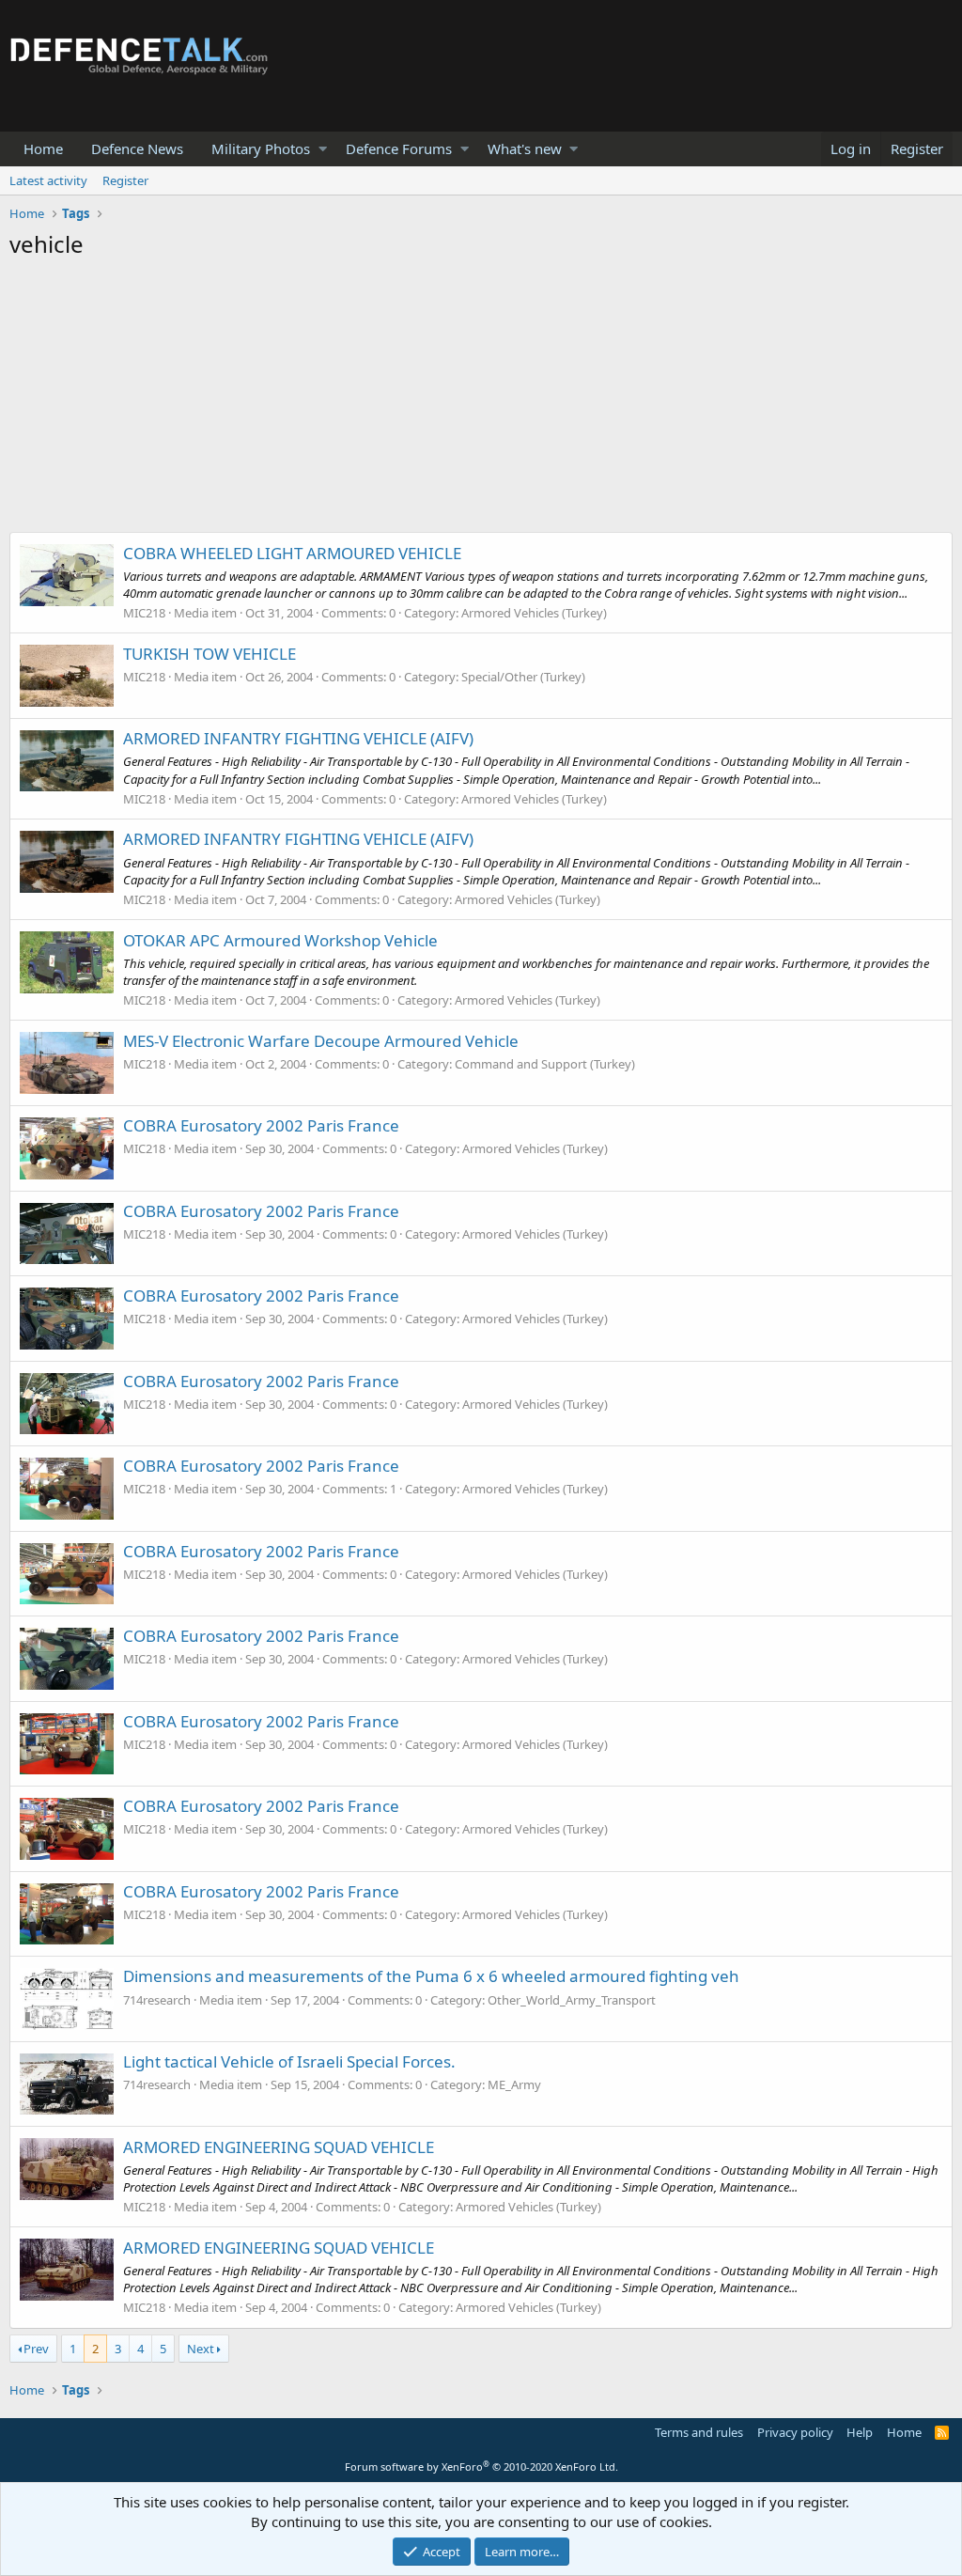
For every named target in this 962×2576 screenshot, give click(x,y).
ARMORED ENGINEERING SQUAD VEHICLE (279, 2147)
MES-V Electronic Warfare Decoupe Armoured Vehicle (321, 1041)
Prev (36, 2349)
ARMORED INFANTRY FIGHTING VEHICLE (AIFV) (298, 738)
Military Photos (261, 148)
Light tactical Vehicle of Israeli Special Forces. (289, 2061)
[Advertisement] (481, 400)
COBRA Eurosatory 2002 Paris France (261, 1125)
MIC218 (144, 613)
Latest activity (48, 180)
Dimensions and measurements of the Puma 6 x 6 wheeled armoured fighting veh (431, 1976)
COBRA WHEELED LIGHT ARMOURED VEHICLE (292, 553)
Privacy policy (795, 2432)
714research (157, 2000)
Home (43, 148)
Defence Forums (399, 148)
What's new (525, 148)
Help (860, 2432)
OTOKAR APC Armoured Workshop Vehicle (280, 940)
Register (125, 180)
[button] (323, 149)
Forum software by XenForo (481, 2467)
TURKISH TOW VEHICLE (209, 654)
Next (201, 2349)
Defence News (137, 148)
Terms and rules (699, 2432)
